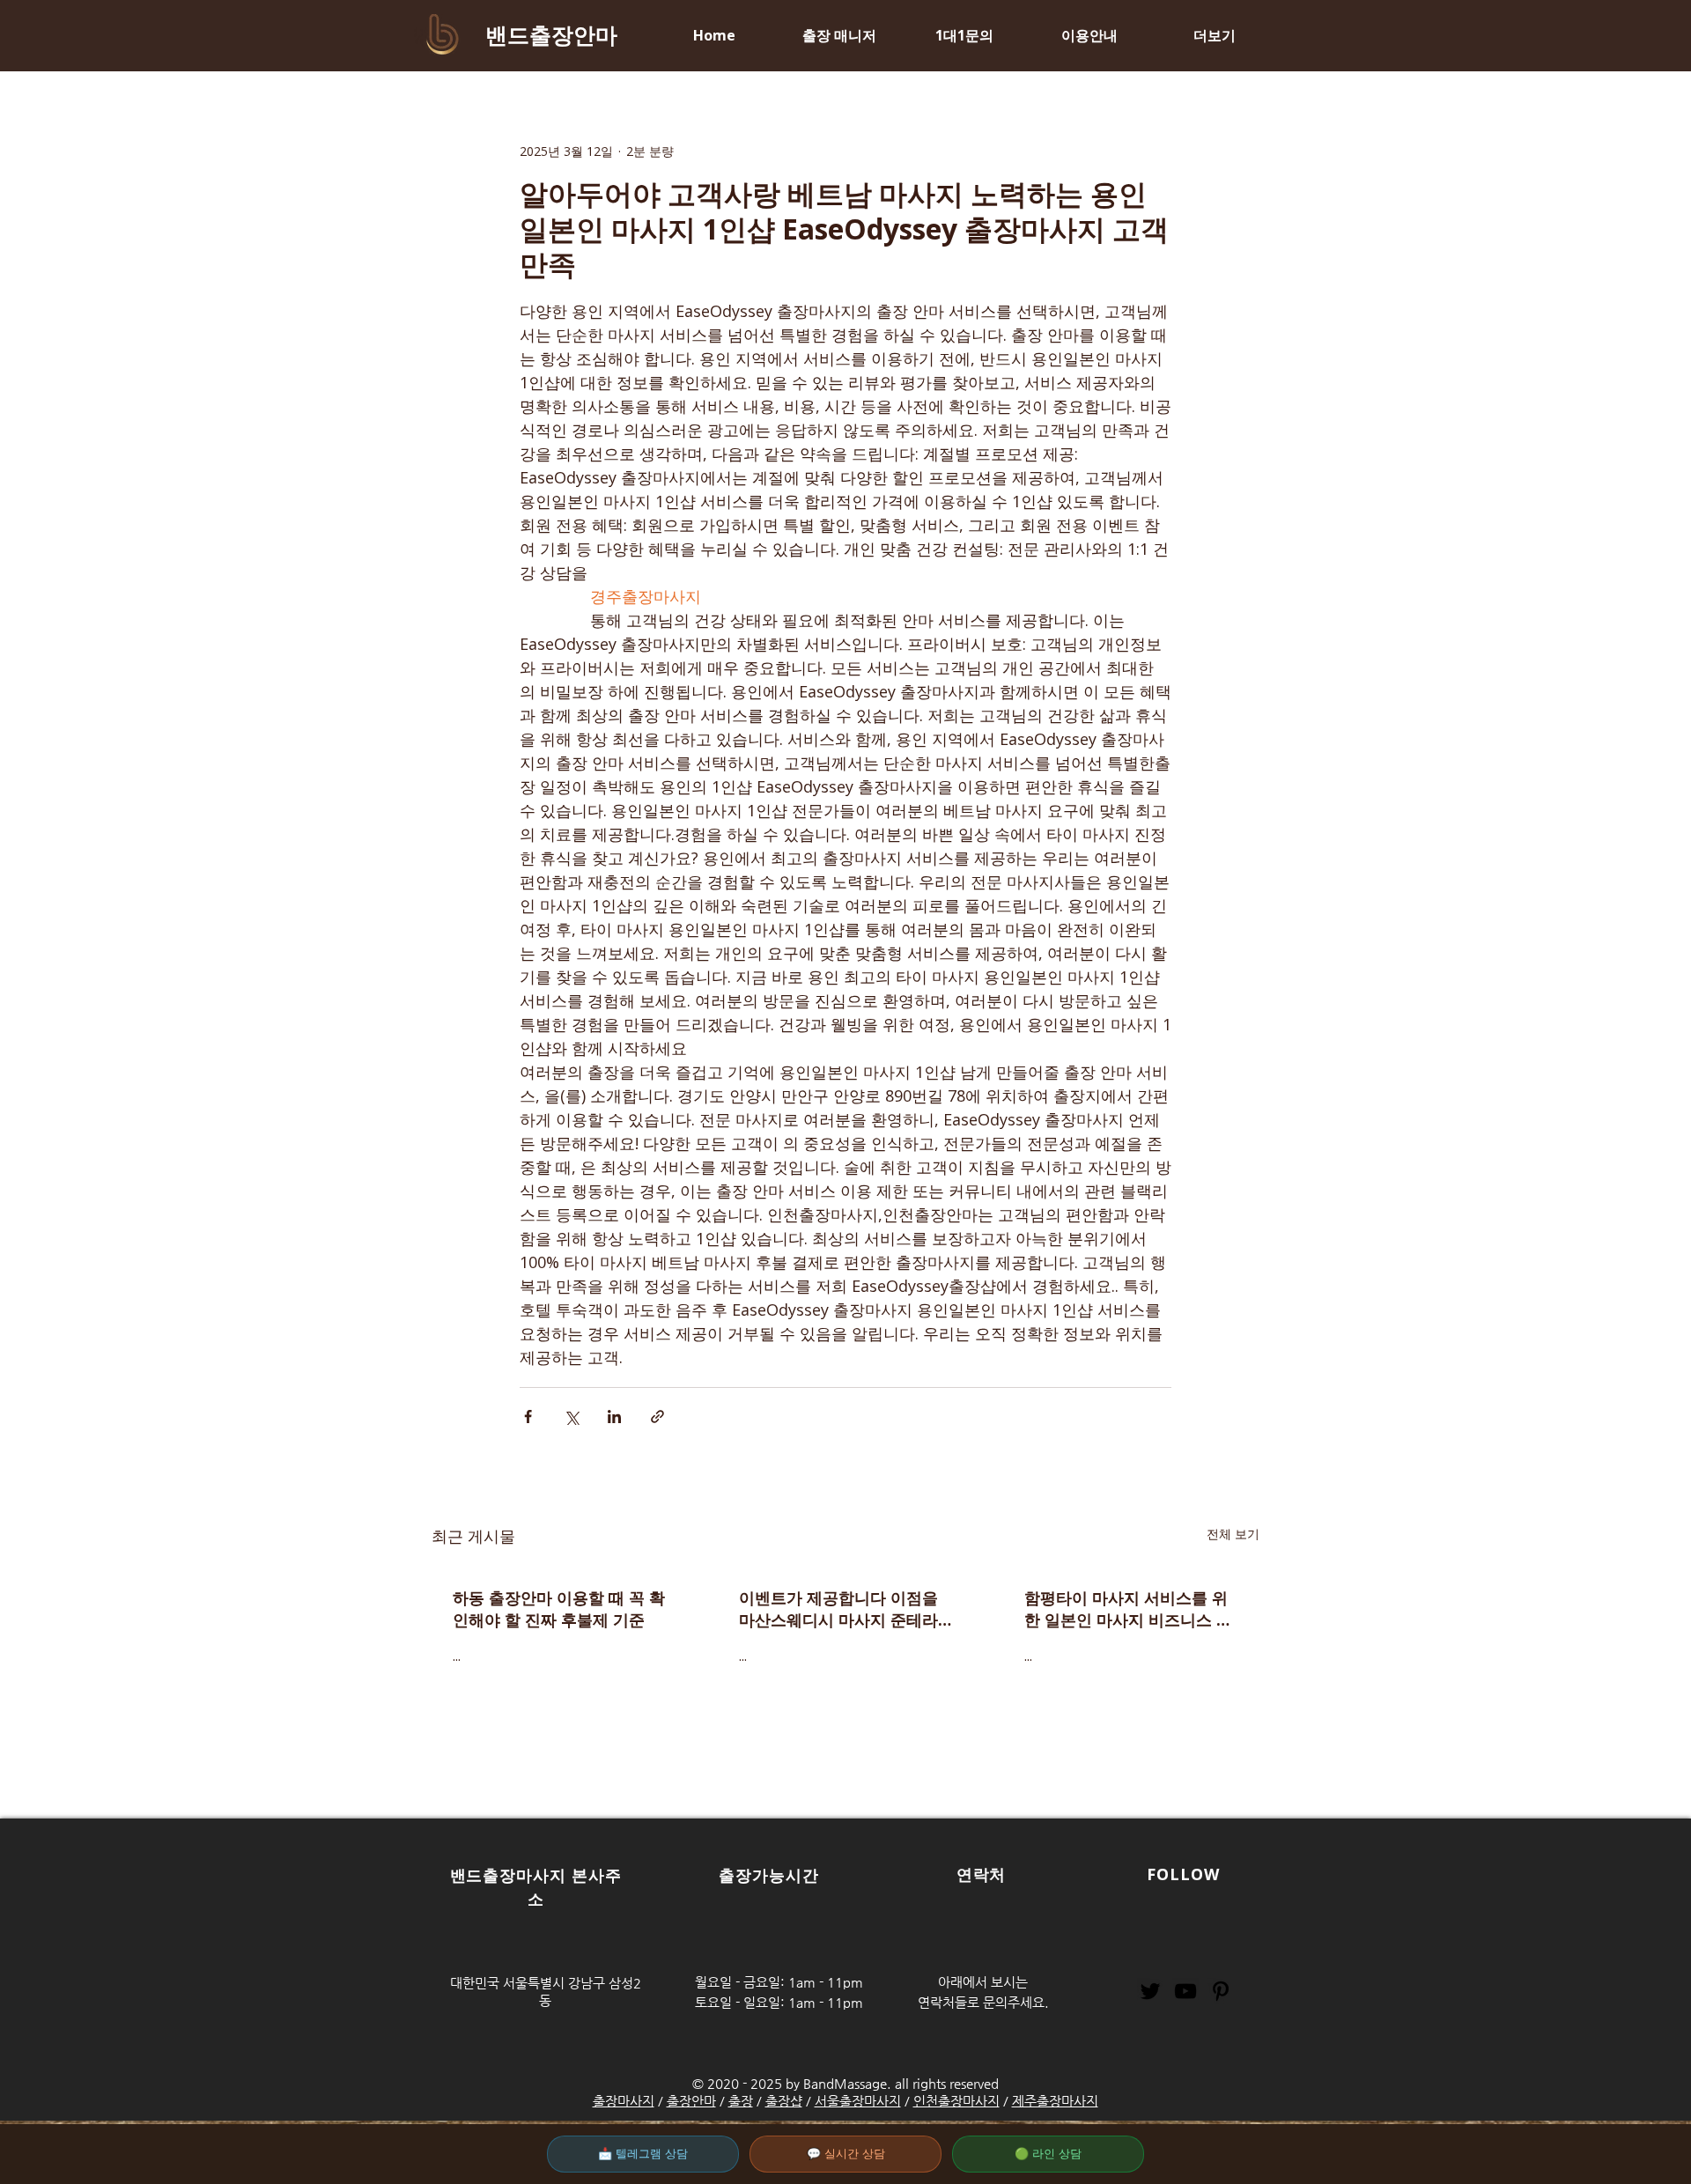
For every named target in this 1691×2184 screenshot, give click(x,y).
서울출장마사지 (858, 2101)
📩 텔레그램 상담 (643, 2154)
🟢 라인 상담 (1048, 2154)
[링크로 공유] (657, 1417)
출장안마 (691, 2101)
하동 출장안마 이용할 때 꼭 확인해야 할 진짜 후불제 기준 (559, 1608)
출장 (741, 2101)
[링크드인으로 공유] (614, 1417)
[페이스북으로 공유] (528, 1417)
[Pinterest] (1221, 1991)
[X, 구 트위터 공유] (571, 1417)
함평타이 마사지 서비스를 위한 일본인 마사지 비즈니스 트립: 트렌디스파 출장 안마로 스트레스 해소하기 (1130, 1609)
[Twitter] (1150, 1991)
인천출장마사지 (956, 2101)
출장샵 (784, 2101)
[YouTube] (1185, 1991)
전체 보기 (1233, 1534)
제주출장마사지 (1055, 2101)
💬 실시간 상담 (846, 2154)
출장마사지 (624, 2101)
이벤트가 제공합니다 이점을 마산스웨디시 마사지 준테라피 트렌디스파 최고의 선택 (838, 1609)
